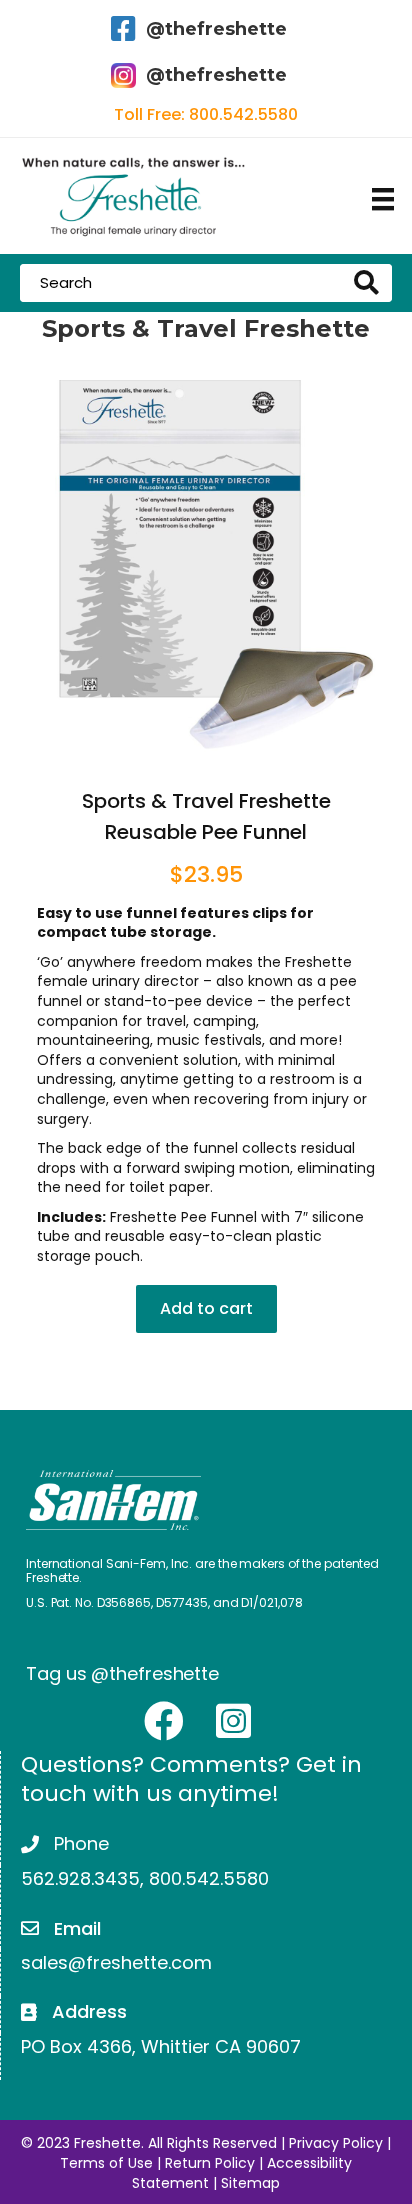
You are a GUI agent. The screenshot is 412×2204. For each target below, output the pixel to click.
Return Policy (210, 2163)
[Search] (371, 283)
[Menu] (383, 199)
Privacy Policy (336, 2143)
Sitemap (250, 2183)
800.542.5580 (243, 114)
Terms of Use (106, 2163)
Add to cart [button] (206, 1308)
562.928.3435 (80, 1878)
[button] (164, 1721)
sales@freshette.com (116, 1962)
